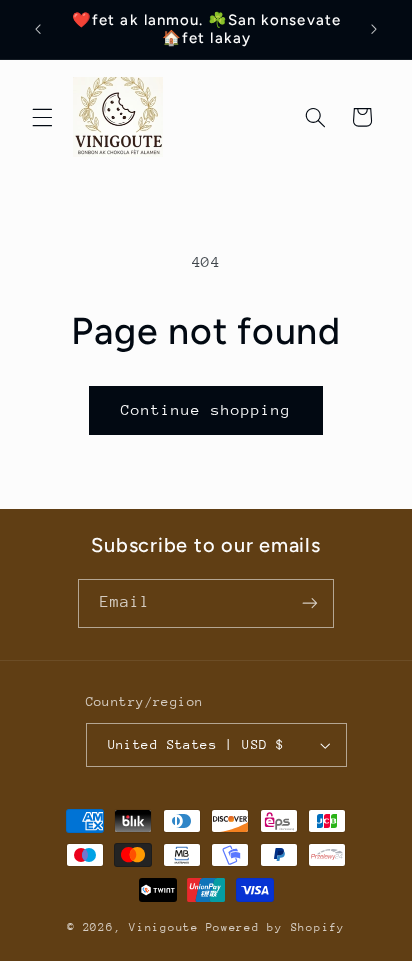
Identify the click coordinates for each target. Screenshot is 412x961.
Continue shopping (206, 409)
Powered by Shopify (275, 927)
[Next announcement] (374, 29)
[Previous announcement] (38, 29)
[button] (42, 117)
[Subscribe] (310, 603)
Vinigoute (164, 927)
